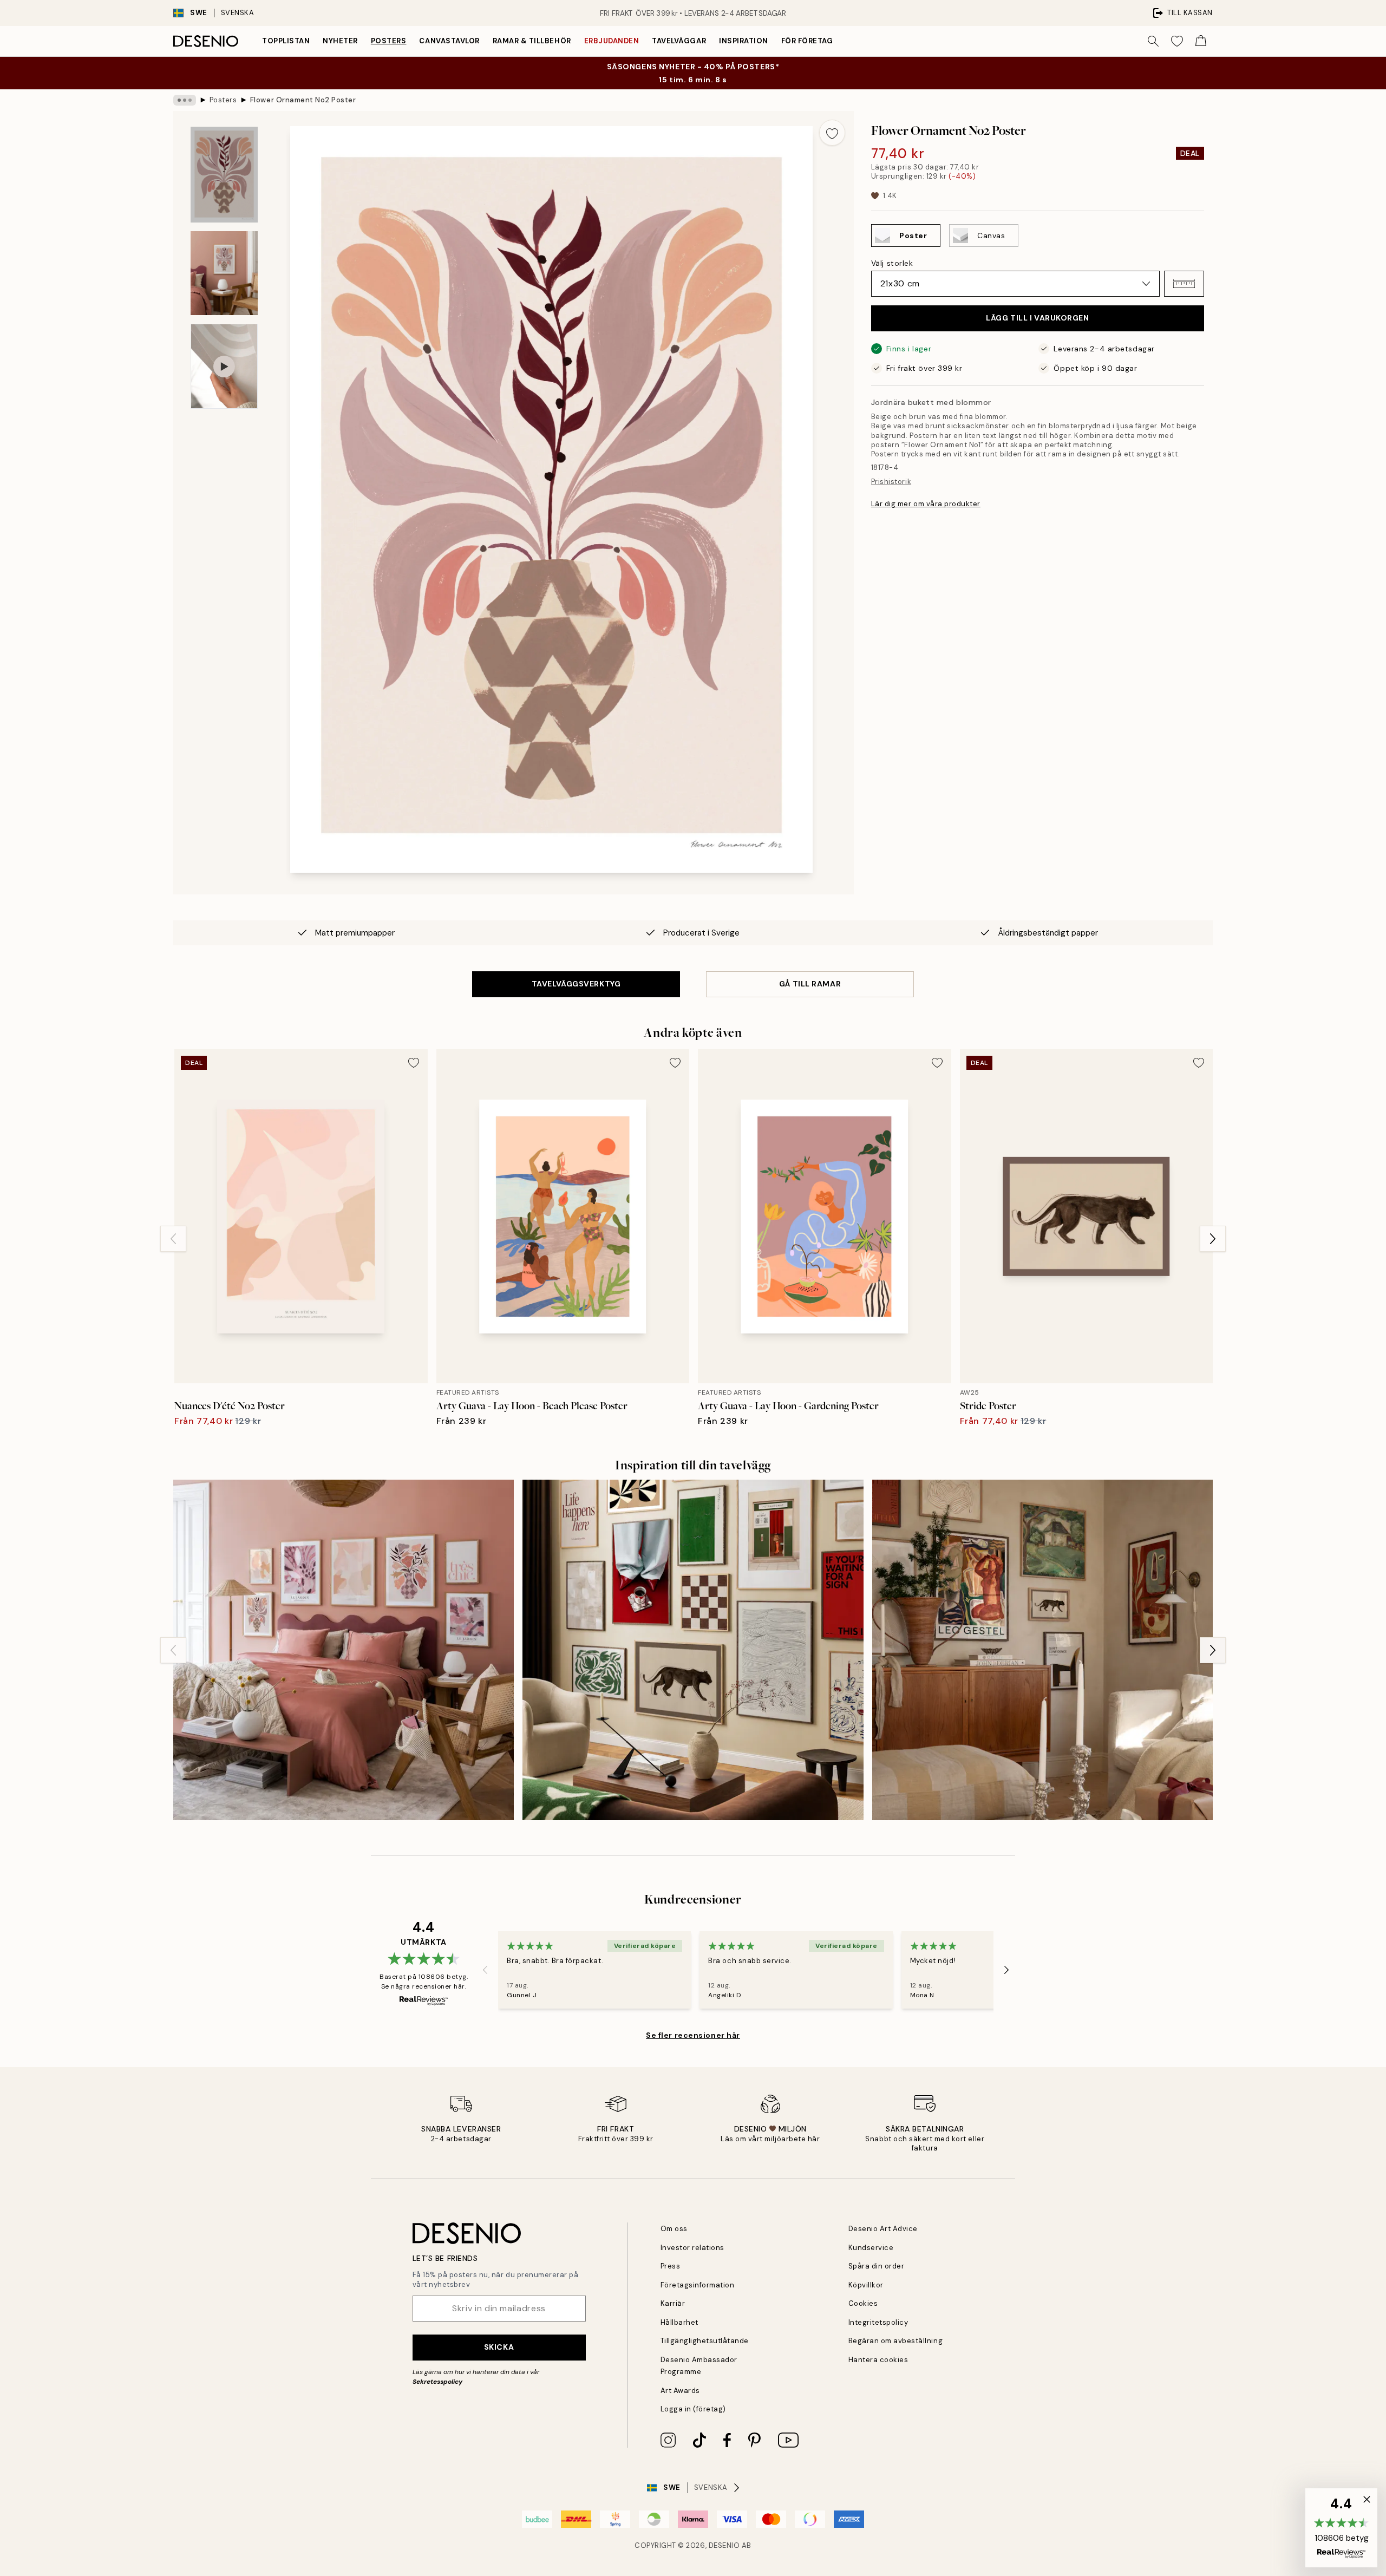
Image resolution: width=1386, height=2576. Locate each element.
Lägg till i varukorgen (1037, 318)
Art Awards (680, 2391)
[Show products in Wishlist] (1177, 41)
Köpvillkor (866, 2285)
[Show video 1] (224, 366)
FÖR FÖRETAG (807, 41)
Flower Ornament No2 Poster (303, 100)
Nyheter (340, 41)
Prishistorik (891, 482)
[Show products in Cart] (1201, 41)
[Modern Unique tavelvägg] (1042, 1650)
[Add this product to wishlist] (832, 133)
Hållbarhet (679, 2322)
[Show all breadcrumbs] (185, 100)
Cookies (863, 2303)
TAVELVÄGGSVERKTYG (576, 984)
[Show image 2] (224, 273)
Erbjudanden (612, 41)
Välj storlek (892, 263)
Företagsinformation (698, 2285)
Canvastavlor (449, 41)
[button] (1184, 284)
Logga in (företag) (693, 2409)
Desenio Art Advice (883, 2229)
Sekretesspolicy (437, 2382)
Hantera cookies (878, 2360)
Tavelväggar (679, 41)
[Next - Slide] (1213, 1239)
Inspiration (744, 41)
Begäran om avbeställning (895, 2341)
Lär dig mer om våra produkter (926, 504)
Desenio (724, 2545)
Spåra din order (877, 2266)
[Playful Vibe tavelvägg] (344, 1650)
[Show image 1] (224, 175)
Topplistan (286, 41)
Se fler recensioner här (693, 2035)
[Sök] (1153, 41)
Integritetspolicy (878, 2322)
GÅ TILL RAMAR (810, 984)
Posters (389, 41)
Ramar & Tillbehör (532, 41)
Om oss (674, 2229)
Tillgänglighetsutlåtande (705, 2341)
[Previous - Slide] (173, 1239)
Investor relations (692, 2248)
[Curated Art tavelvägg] (693, 1650)
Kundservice (871, 2248)
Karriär (673, 2303)
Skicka (499, 2347)
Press (671, 2266)
